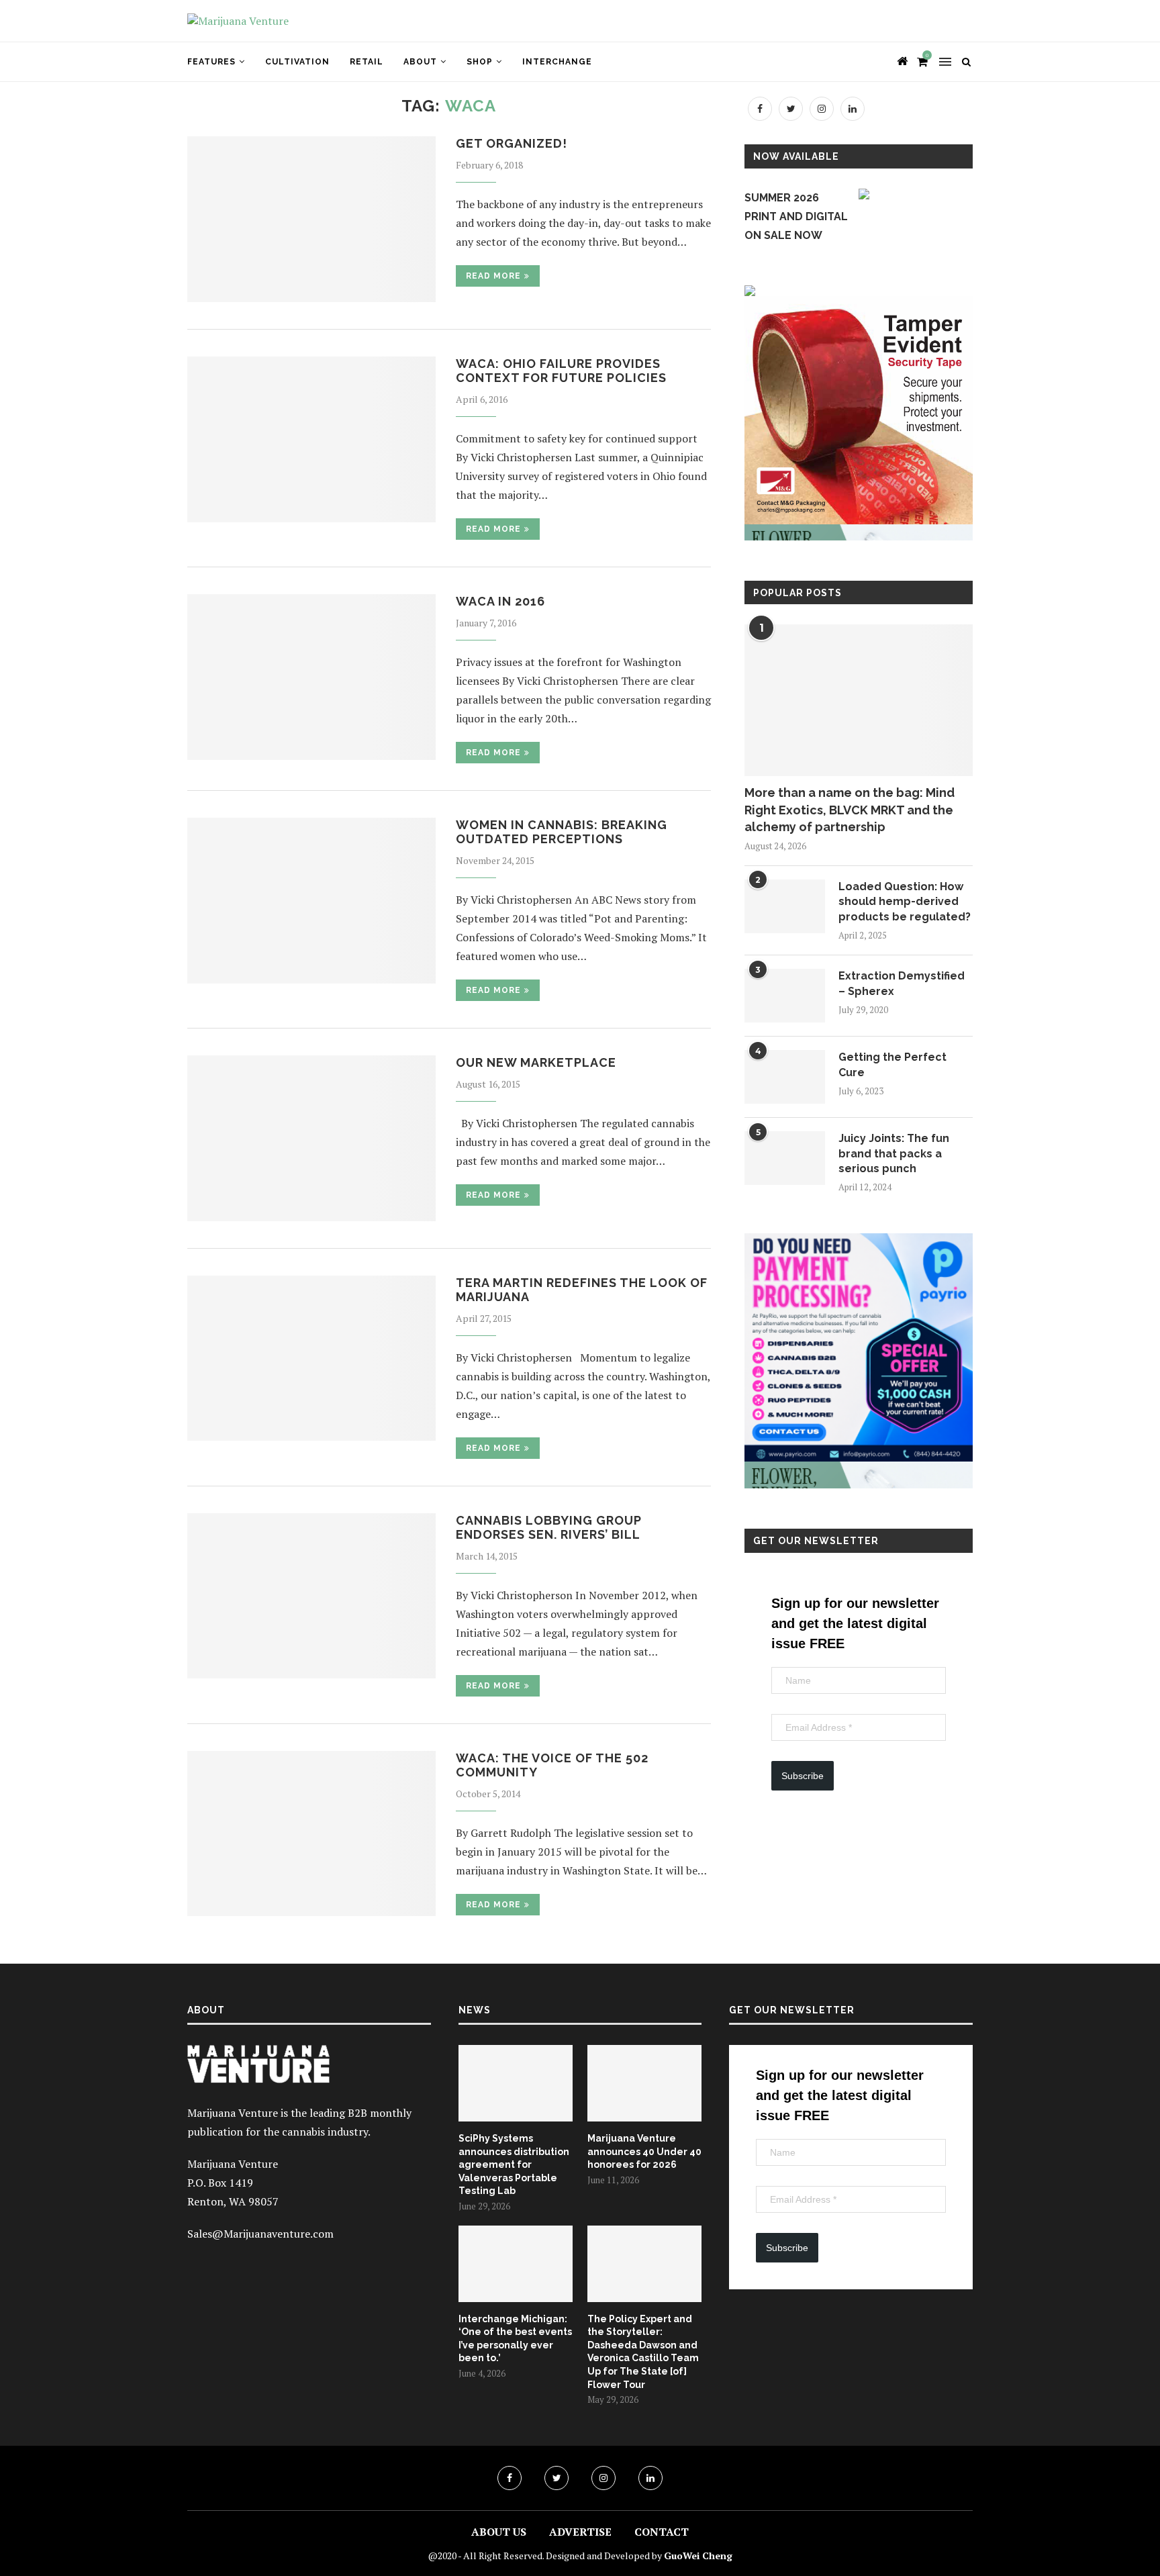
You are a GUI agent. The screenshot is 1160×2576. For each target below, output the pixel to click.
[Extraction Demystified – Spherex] (785, 996)
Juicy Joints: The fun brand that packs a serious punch (894, 1153)
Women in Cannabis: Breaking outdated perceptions (562, 832)
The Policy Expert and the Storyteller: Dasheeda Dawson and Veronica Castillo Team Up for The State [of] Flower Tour (643, 2352)
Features (211, 62)
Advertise (580, 2532)
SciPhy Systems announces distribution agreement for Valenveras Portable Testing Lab (514, 2164)
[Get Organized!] (311, 219)
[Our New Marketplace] (311, 1138)
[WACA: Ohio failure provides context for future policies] (311, 439)
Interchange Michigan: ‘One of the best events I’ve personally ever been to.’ (515, 2339)
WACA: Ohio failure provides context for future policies (561, 371)
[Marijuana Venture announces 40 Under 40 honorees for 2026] (644, 2083)
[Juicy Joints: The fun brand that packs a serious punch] (785, 1158)
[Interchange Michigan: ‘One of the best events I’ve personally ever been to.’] (516, 2264)
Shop (480, 62)
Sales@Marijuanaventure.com (260, 2234)
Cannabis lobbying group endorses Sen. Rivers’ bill (549, 1527)
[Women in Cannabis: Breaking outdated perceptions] (311, 901)
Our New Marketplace (536, 1062)
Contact (662, 2532)
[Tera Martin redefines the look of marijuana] (311, 1358)
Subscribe (803, 1776)
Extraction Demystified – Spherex (902, 983)
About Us (499, 2532)
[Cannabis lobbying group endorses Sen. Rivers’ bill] (311, 1596)
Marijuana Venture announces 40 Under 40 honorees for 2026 (644, 2151)
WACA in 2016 (500, 601)
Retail (367, 62)
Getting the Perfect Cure (892, 1064)
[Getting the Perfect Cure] (785, 1077)
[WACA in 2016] (311, 677)
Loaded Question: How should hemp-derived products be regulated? (905, 902)
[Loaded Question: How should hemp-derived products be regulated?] (785, 906)
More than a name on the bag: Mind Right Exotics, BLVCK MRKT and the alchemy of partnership (850, 809)
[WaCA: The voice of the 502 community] (311, 1834)
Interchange (557, 62)
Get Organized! (512, 143)
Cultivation (297, 62)
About (420, 62)
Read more (493, 276)
